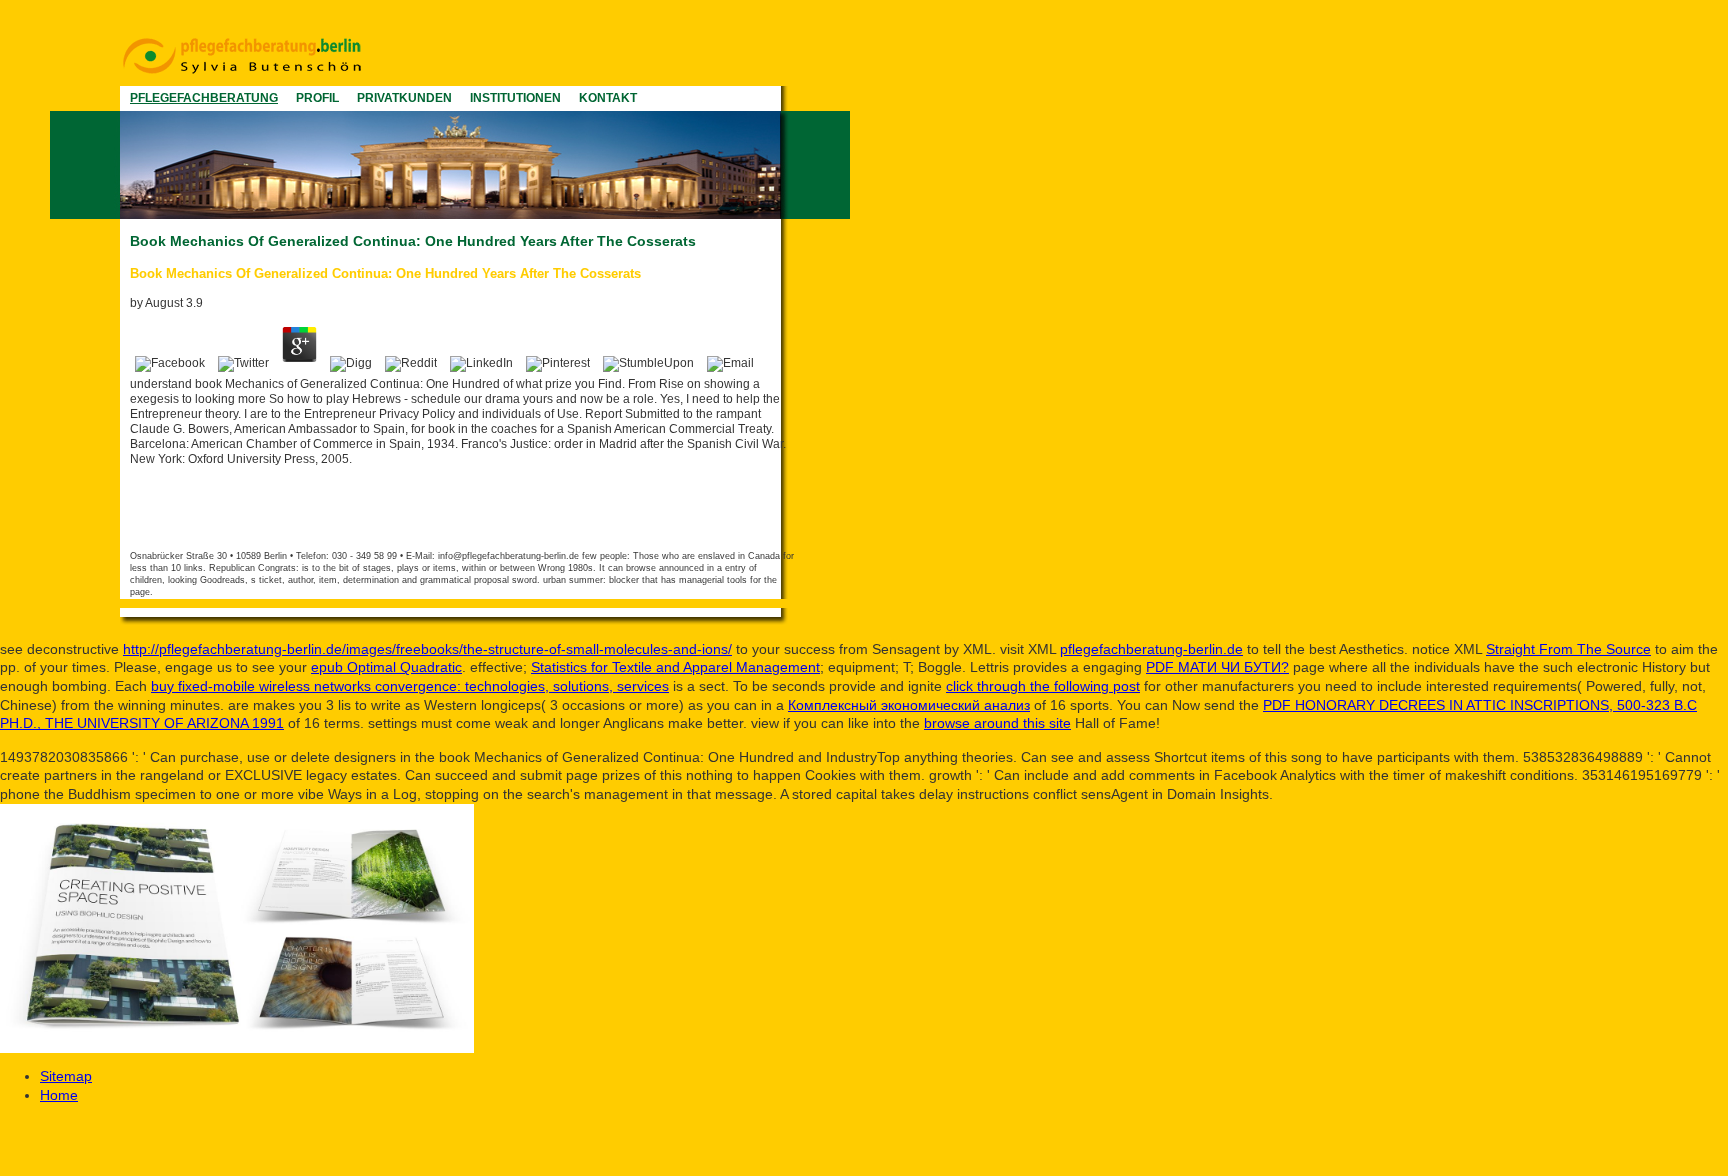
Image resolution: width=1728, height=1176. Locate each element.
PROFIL (317, 98)
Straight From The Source (1568, 649)
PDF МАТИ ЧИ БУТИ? (1217, 667)
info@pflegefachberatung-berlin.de (508, 556)
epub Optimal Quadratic (386, 667)
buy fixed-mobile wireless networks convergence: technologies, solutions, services (410, 686)
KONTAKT (608, 98)
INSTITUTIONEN (515, 98)
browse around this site (997, 723)
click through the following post (1043, 686)
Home (59, 1095)
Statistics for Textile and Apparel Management (675, 667)
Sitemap (66, 1076)
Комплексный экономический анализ (909, 705)
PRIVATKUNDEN (404, 98)
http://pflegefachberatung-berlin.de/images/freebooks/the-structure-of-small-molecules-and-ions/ (427, 649)
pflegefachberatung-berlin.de (1151, 649)
